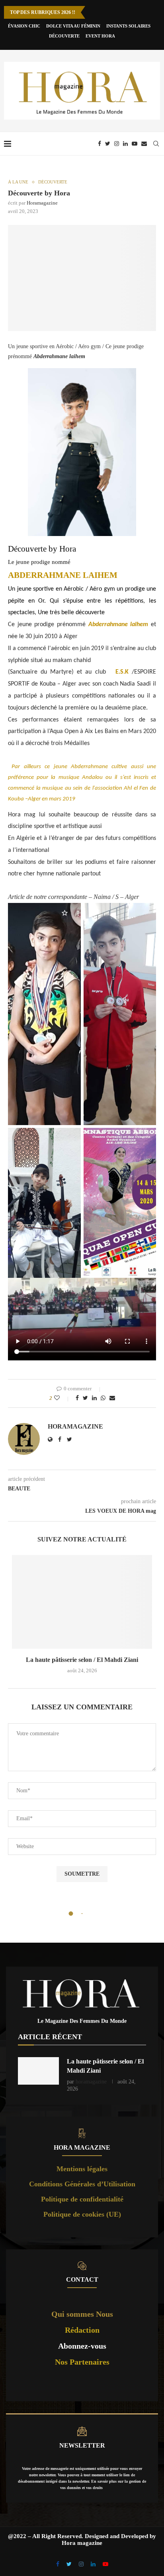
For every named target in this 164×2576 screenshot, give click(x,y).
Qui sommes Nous (82, 2314)
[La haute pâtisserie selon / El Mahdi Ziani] (82, 1602)
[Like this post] (62, 1398)
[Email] (144, 144)
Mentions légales (82, 2169)
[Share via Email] (112, 1398)
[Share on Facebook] (77, 1398)
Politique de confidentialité (82, 2199)
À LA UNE (18, 182)
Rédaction (82, 2330)
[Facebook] (100, 144)
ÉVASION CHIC (24, 26)
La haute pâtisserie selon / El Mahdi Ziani (82, 1660)
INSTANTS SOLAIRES (128, 26)
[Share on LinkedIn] (94, 1398)
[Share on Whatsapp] (103, 1398)
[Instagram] (117, 144)
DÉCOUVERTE (64, 36)
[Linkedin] (125, 144)
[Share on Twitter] (85, 1398)
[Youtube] (135, 144)
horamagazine (42, 203)
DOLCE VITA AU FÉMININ (73, 26)
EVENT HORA (100, 36)
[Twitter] (108, 144)
